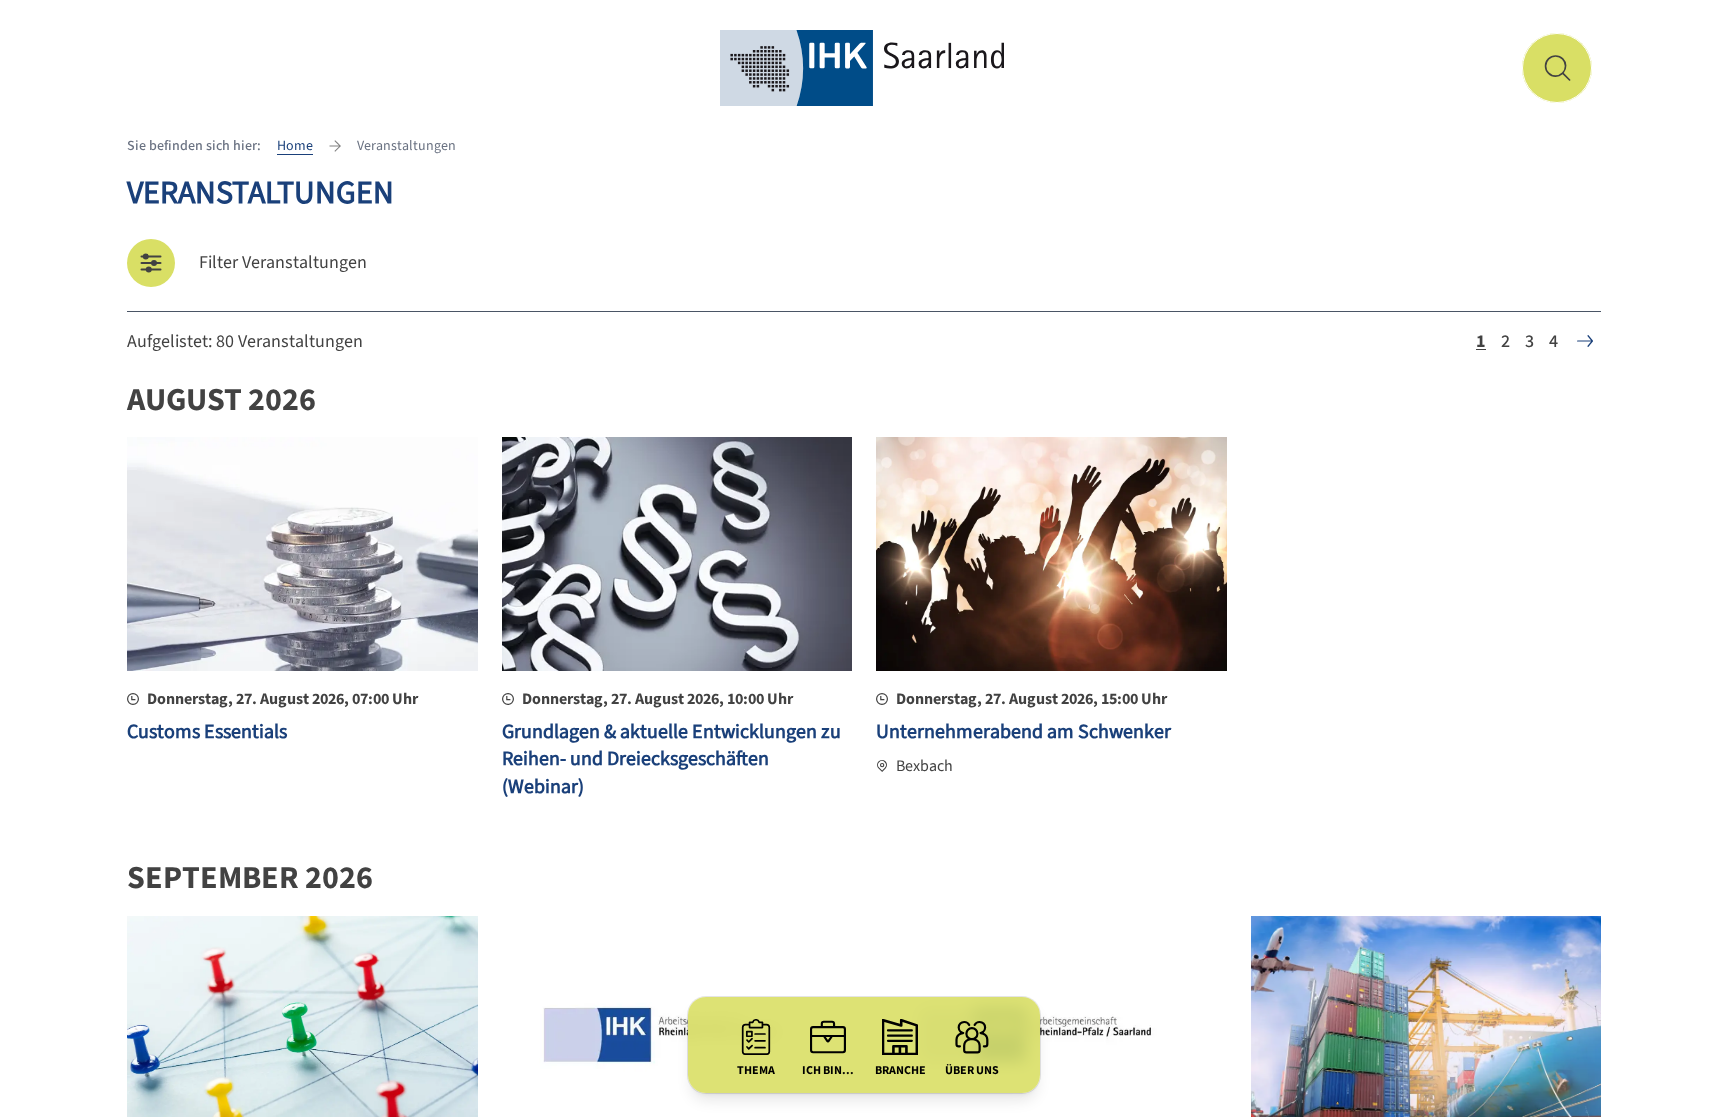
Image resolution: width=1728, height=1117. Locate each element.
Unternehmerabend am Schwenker (1023, 732)
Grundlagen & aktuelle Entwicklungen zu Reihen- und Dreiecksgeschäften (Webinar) (671, 759)
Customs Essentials (207, 732)
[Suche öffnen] (1557, 68)
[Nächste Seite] (1585, 341)
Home (295, 146)
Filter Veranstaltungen (283, 262)
